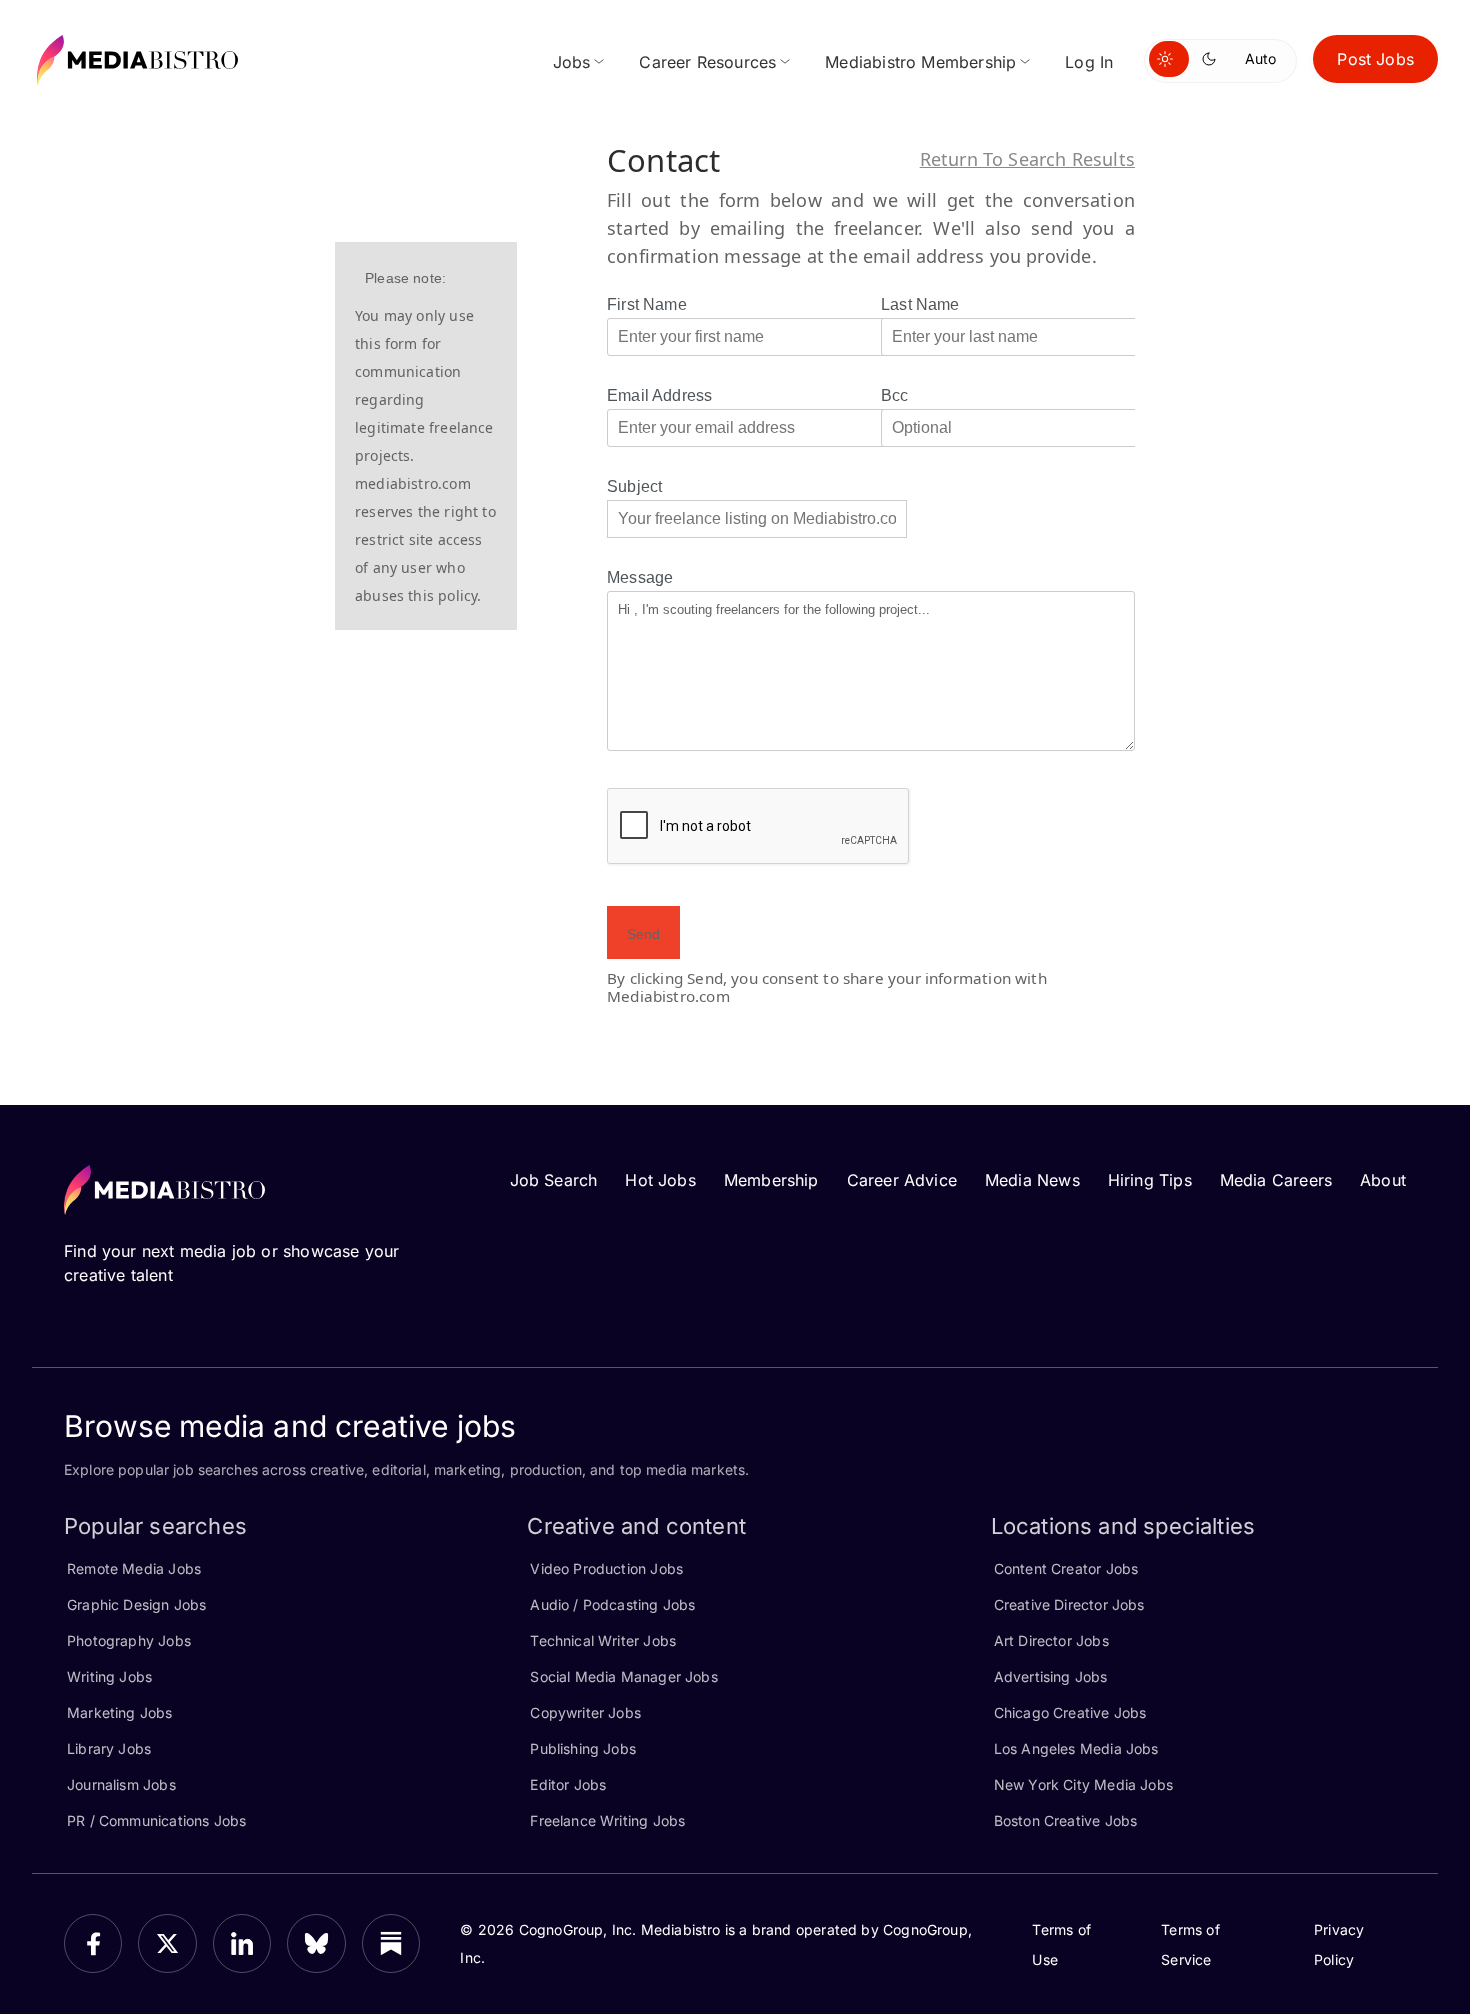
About (1383, 1180)
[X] (167, 1943)
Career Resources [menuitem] (707, 62)
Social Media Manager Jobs (624, 1676)
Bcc (895, 395)
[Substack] (391, 1943)
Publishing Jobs (583, 1748)
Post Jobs (1375, 59)
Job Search (554, 1180)
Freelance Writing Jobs (607, 1820)
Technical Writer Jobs (603, 1640)
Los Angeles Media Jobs (1076, 1748)
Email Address (659, 395)
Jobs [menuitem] (572, 62)
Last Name (920, 304)
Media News (1032, 1180)
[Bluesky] (316, 1943)
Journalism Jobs (121, 1784)
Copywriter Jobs (585, 1712)
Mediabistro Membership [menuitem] (920, 62)
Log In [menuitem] (1089, 62)
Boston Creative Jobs (1066, 1820)
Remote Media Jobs (134, 1568)
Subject (634, 486)
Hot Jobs (660, 1180)
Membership (771, 1180)
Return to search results (1027, 159)
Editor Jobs (568, 1784)
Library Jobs (109, 1748)
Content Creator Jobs (1066, 1568)
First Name (647, 304)
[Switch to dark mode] (1213, 59)
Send (643, 934)
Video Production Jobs (606, 1568)
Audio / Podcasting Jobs (612, 1604)
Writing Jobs (109, 1676)
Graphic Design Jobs (136, 1604)
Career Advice (902, 1180)
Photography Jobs (129, 1640)
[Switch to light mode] (1169, 59)
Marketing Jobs (120, 1712)
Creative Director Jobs (1069, 1604)
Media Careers (1276, 1180)
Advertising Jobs (1051, 1676)
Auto (1260, 58)
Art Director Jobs (1051, 1640)
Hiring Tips (1150, 1180)
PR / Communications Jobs (156, 1820)
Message (640, 577)
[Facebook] (93, 1943)
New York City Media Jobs (1083, 1784)
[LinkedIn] (242, 1943)
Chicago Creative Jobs (1070, 1712)
